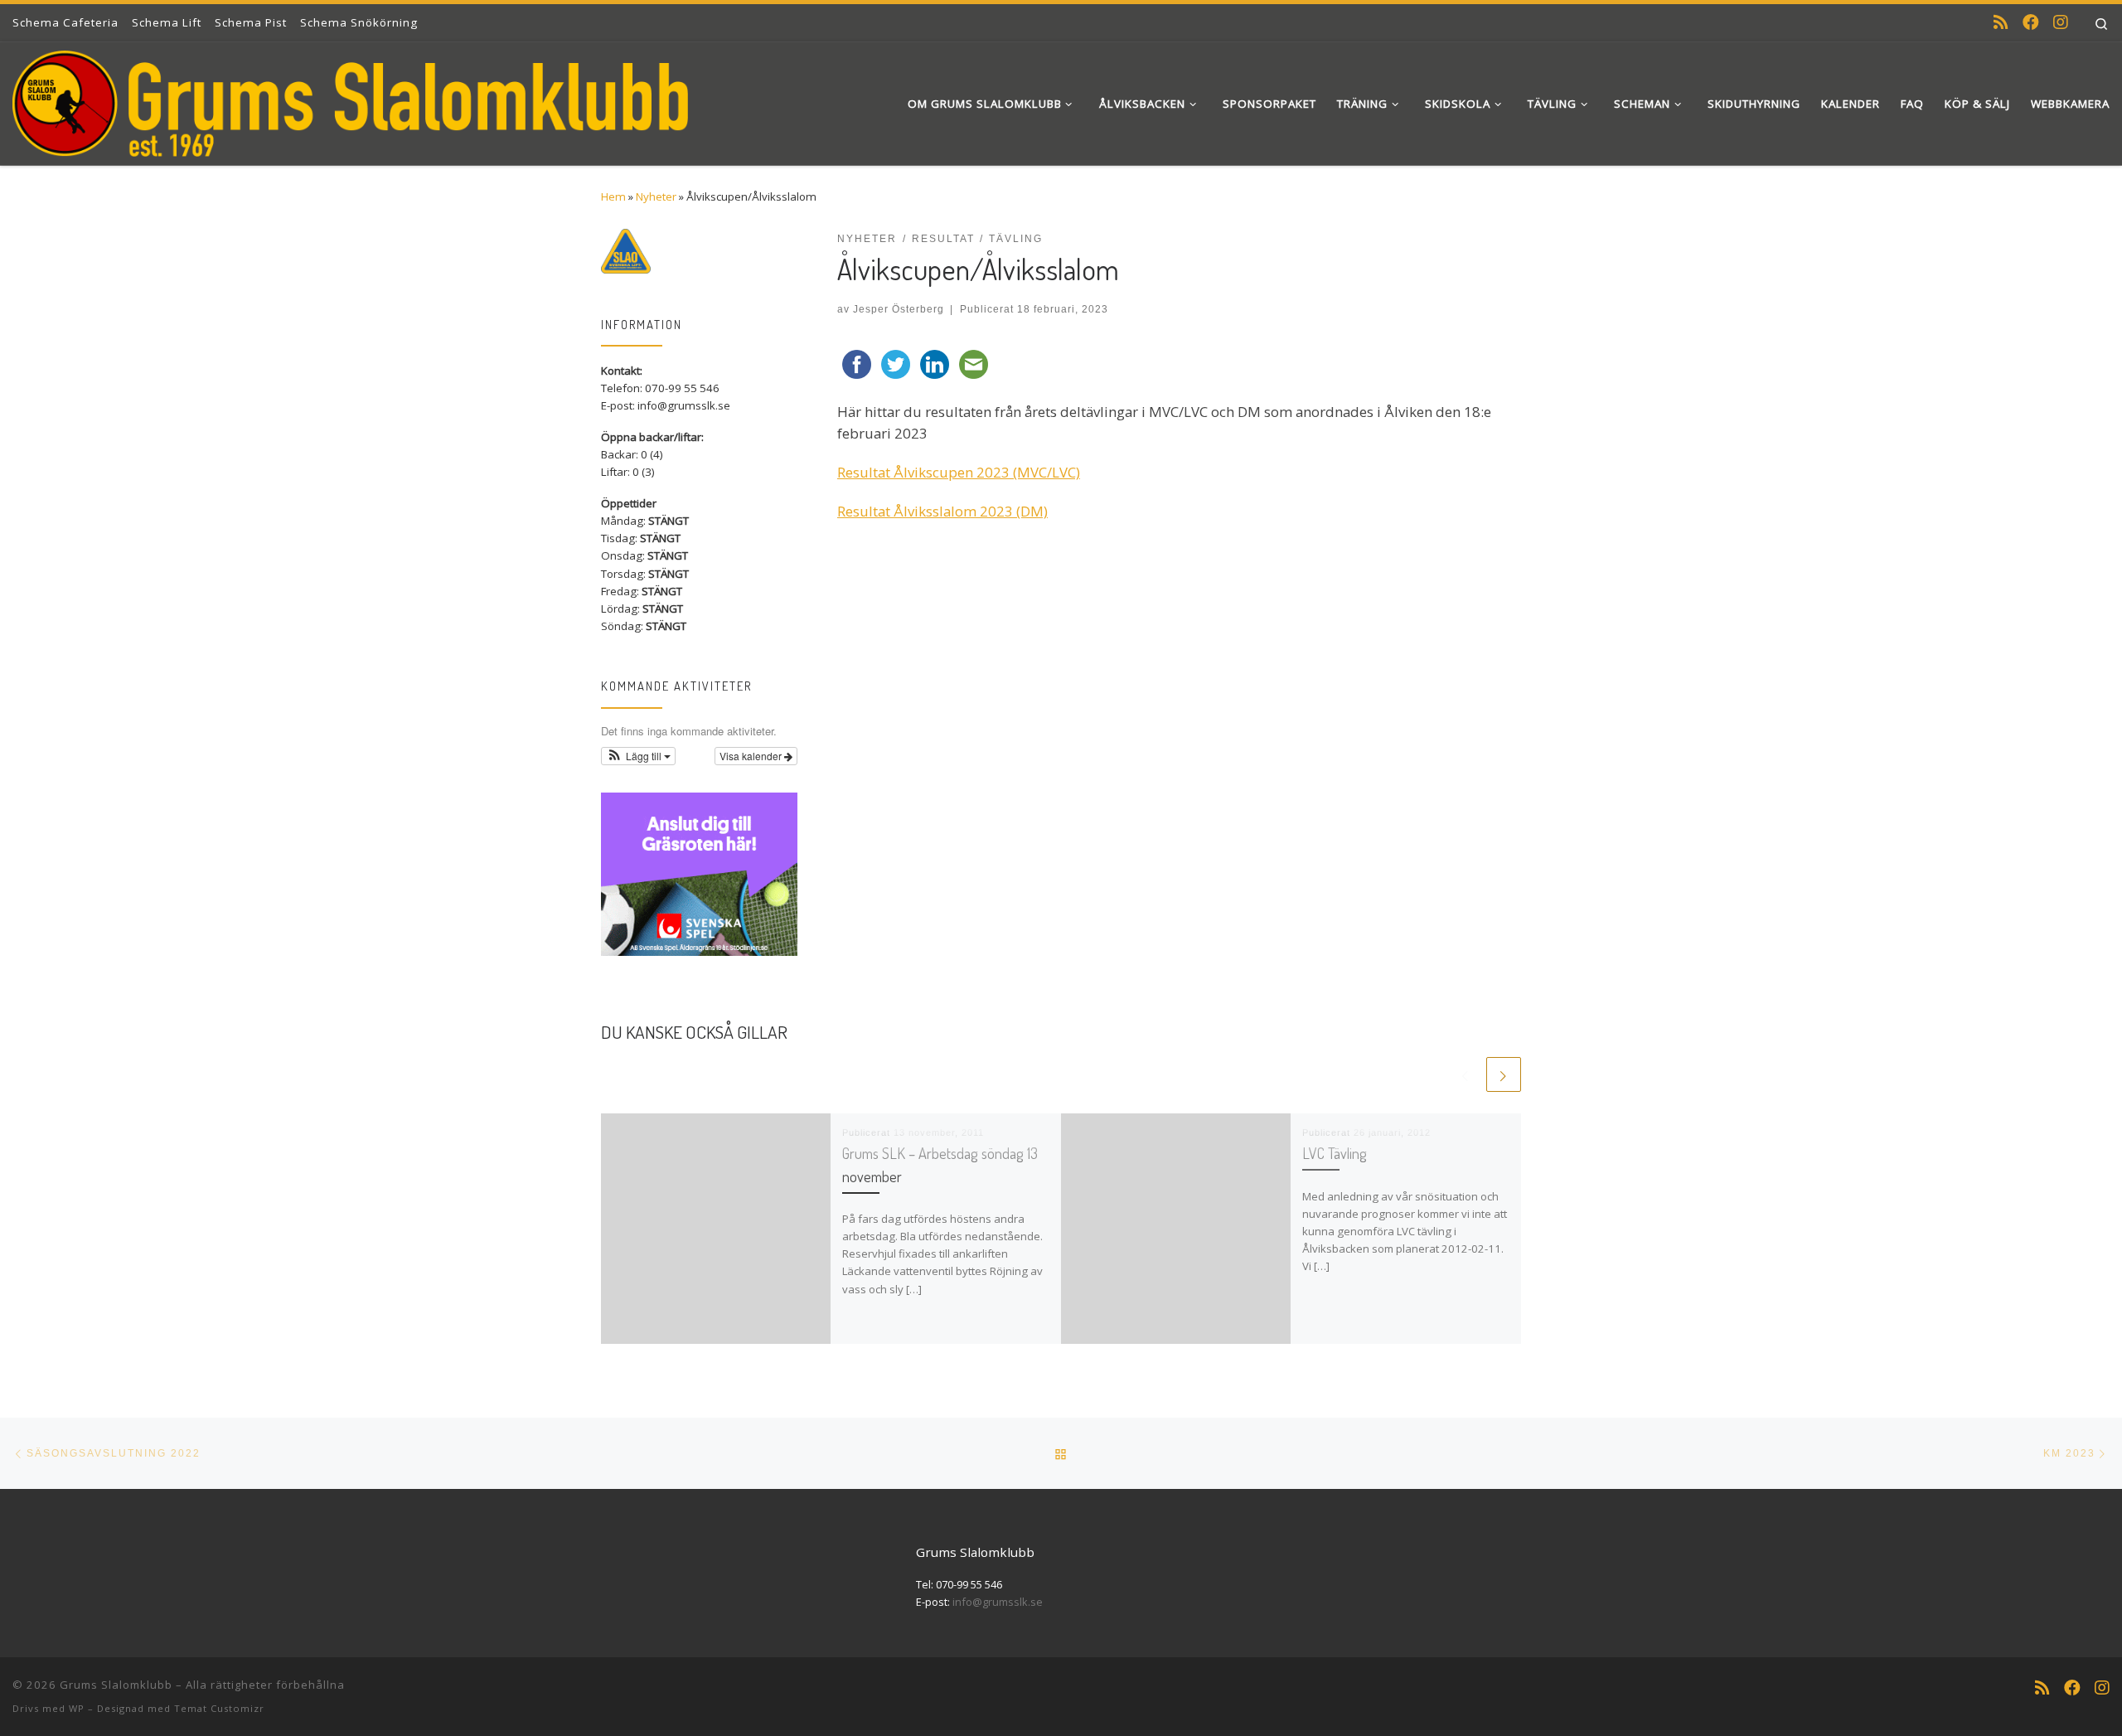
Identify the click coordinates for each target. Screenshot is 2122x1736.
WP (77, 1708)
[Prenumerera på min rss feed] (2001, 22)
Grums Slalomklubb (116, 1685)
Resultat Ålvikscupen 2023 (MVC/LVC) (959, 472)
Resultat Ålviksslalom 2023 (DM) (942, 511)
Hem (613, 196)
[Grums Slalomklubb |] (350, 99)
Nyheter (656, 196)
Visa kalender (752, 756)
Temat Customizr (219, 1708)
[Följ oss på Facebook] (2031, 22)
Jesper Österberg (899, 309)
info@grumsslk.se (998, 1602)
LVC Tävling (1335, 1153)
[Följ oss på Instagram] (2061, 22)
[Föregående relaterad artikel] (1466, 1074)
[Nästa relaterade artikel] (1504, 1074)
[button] (638, 756)
